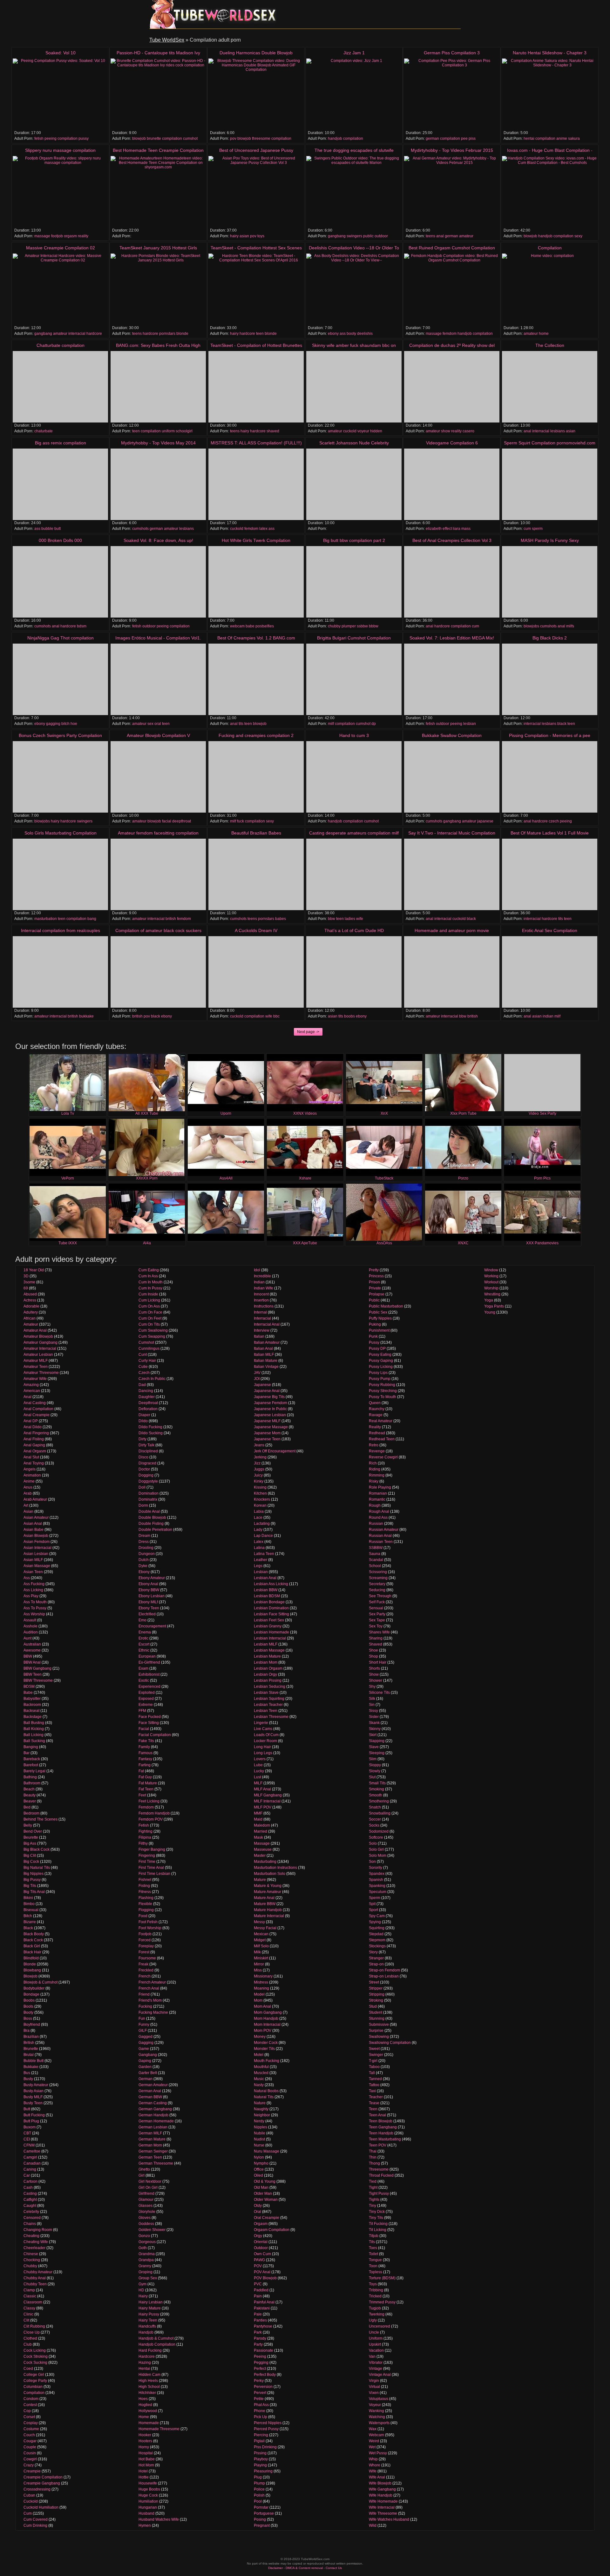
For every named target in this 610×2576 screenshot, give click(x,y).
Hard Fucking (150, 2350)
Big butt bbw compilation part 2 (354, 540)
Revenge (377, 1451)
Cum (28, 2513)
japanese (485, 821)
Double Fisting (151, 1524)
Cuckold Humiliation (41, 2507)
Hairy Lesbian (151, 2302)
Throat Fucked (381, 2175)
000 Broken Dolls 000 (60, 540)
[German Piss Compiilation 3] (452, 94)
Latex (259, 1542)
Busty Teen (33, 2103)
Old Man (261, 2187)
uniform (168, 431)
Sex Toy (376, 1626)
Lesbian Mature (267, 1656)
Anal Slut (31, 1457)
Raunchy (377, 1409)
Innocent (261, 1294)
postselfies (265, 626)
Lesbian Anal (265, 1578)
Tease (374, 2103)
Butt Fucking (34, 2115)
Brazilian (31, 2037)
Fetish (144, 1825)
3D (26, 1276)
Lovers (260, 1759)
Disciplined (148, 1451)
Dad (142, 1385)
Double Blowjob (152, 1518)
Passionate (264, 2350)
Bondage (31, 1994)
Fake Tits (146, 1741)
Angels (30, 1469)
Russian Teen (381, 1542)
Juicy (258, 1475)
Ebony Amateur (152, 1578)
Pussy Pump (380, 1379)
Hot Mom (146, 2465)
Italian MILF (264, 1355)
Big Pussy (32, 1880)
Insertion (261, 1300)
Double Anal (149, 1511)
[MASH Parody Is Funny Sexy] (550, 582)
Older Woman (266, 2200)
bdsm (82, 626)
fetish (39, 139)
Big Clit (30, 1856)
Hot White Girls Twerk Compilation (256, 540)
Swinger (376, 2055)
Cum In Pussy (150, 1288)
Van (372, 2356)
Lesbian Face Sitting (271, 1614)
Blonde (30, 1964)
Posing (260, 2519)
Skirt (373, 1735)
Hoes (143, 2399)
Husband (146, 2513)
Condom (31, 2399)
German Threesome (156, 2163)
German (146, 2079)
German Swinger (153, 2151)
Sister (374, 1717)
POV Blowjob (265, 2278)
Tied (373, 2181)
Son (372, 1862)
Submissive (379, 2025)
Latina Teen (264, 1554)
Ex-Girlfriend (149, 1662)
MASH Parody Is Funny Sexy (550, 540)
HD (141, 2290)
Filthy (143, 1843)
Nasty (259, 2085)
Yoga (489, 1300)
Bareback (32, 1759)
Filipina (145, 1837)
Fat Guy (145, 1777)
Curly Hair (147, 1361)
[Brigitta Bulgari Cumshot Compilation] (354, 679)
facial (167, 821)
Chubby (30, 2266)
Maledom (262, 1825)
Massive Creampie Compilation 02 (61, 248)
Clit (26, 2320)
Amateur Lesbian (38, 1355)
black (562, 724)
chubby (334, 626)
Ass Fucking (34, 1584)
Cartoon (30, 2181)
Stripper (376, 1988)
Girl (142, 2175)
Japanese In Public (270, 1409)
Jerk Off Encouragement (275, 1451)
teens (430, 236)
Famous (146, 1753)
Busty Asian (34, 2091)
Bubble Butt (34, 2061)
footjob (57, 236)
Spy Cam (377, 1916)
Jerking (260, 1457)
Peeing (260, 2356)
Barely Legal (34, 1771)
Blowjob (30, 1976)
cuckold (350, 431)
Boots (28, 2006)
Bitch (28, 1916)
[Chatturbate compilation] (60, 387)
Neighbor (262, 2115)
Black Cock (33, 1940)
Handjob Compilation (157, 2344)
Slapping (377, 1741)
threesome (261, 139)
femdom (450, 334)
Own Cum (262, 2254)
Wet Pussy (378, 2453)
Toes (373, 2248)
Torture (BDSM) (382, 2278)
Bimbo (29, 1904)
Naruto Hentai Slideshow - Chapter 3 (550, 53)
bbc (276, 1016)
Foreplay (146, 1946)
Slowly (375, 1771)
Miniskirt (261, 1958)
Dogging (146, 1475)
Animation (32, 1475)
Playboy (261, 2459)
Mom (258, 2000)
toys (261, 236)
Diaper (144, 1415)
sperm (537, 529)
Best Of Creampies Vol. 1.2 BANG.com (256, 638)
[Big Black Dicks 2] (550, 679)
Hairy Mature (150, 2308)
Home (144, 2417)
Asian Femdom (37, 1542)
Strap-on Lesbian (384, 1976)
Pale (258, 2314)
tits (241, 724)
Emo (142, 1620)
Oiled (258, 2175)
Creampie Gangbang (42, 2483)
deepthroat (182, 821)
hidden (376, 431)
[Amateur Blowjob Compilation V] (158, 777)
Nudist (259, 2139)
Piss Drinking (265, 2447)
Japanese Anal (267, 1391)
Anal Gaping (34, 1445)
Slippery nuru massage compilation (60, 150)
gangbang (337, 236)
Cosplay (31, 2423)
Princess (376, 1276)
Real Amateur (381, 1421)
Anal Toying (34, 1463)
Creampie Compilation (43, 2477)
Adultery (31, 1312)
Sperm (375, 1898)
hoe (74, 724)
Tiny (373, 2206)
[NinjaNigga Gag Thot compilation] (60, 679)
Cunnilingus (149, 1349)
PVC (258, 2284)
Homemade (149, 2423)
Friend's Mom (150, 2000)
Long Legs (263, 1753)
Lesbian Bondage (269, 1602)
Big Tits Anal (34, 1892)
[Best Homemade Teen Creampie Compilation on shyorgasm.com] (158, 192)
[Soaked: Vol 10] (60, 94)
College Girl (34, 2375)
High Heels (148, 2381)
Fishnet (145, 1880)
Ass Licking (33, 1590)
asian (244, 236)
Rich (373, 1463)
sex (150, 724)
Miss (258, 1970)
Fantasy (145, 1759)
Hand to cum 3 (354, 735)
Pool (258, 2501)
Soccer (375, 1819)
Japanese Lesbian (270, 1415)
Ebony (144, 1572)
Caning (30, 2169)
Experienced (149, 1687)
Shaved (376, 1644)
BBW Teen (33, 1674)
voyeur (363, 431)
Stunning (377, 2018)
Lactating (262, 1524)
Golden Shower (152, 2230)
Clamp (29, 2290)
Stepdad (376, 1934)
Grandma (147, 2254)
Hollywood (148, 2411)
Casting (30, 2194)
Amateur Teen (36, 1367)
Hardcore (147, 2356)
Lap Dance (263, 1536)
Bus (27, 2073)
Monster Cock (266, 2043)
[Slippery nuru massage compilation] (60, 192)
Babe (28, 1693)
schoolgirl (184, 431)
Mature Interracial (269, 1916)
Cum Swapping (152, 1336)
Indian (259, 1282)
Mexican (261, 1934)
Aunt (27, 1638)
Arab (28, 1493)
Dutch (144, 1560)
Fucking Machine (153, 2012)
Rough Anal (379, 1511)
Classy (29, 2308)
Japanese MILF (267, 1421)
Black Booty (34, 1934)
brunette (154, 139)
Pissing (260, 2453)
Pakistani (262, 2308)
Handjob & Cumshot (156, 2338)
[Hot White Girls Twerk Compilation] (256, 582)
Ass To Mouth (35, 1602)
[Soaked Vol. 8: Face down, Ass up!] (158, 582)
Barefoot (31, 1765)
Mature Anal (264, 1898)
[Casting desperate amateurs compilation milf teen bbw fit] (354, 874)
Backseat (31, 1711)
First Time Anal (151, 1868)
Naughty (261, 2109)
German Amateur (153, 2085)
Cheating (31, 2236)
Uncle (374, 2332)
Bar (27, 1753)
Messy (259, 1922)
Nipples (261, 2127)
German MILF (150, 2133)
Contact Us (334, 2568)
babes (281, 919)
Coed (28, 2369)
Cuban (29, 2495)
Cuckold (31, 2501)
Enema (145, 1632)
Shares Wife (379, 1632)
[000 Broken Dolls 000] (60, 582)
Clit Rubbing (34, 2326)
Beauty (30, 1795)
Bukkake (31, 2067)
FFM (142, 1711)
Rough (375, 1505)
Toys (373, 2284)
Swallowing (379, 2037)
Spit (372, 1904)
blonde (182, 334)
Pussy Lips (378, 1373)
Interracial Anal (267, 1324)
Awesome (32, 1650)
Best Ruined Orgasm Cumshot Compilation (452, 248)
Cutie (143, 1367)
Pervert (260, 2393)
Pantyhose (263, 2326)
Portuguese (264, 2513)
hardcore (94, 334)
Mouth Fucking (267, 2061)
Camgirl (30, 2157)
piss (472, 139)
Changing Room (38, 2230)
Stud (373, 2006)
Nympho (261, 2163)
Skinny (375, 1729)
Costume (31, 2429)
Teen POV (378, 2145)
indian (548, 1016)
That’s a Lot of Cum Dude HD (354, 930)
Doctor (144, 1469)
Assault (30, 1620)
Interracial (262, 1318)
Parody (260, 2338)
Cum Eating (149, 1270)
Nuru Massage (267, 2151)
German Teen (150, 2157)
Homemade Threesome (159, 2429)
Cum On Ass (149, 1306)
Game (144, 2049)
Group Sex (148, 2278)
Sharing (376, 1638)
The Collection (550, 345)
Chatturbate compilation (61, 345)
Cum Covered (36, 2519)
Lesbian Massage (269, 1650)
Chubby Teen (35, 2284)
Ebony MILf (148, 1602)
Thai (373, 2151)
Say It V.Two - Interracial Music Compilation (452, 833)
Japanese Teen (267, 1439)
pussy (84, 139)
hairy (234, 236)
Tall (372, 2073)
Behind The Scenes (41, 1819)
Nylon (259, 2157)
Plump (259, 2483)
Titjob (374, 2236)
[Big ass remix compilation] (60, 484)
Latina (259, 1548)
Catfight (30, 2200)
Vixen (374, 2393)
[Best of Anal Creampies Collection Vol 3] (452, 582)
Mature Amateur (268, 1892)
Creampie (32, 2471)
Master (260, 1856)
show (446, 431)
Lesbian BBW (266, 1590)
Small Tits (377, 1783)
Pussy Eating (380, 1355)
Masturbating (265, 1862)
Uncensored (380, 2326)
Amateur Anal (35, 1330)
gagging (53, 724)
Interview (262, 1330)
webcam (237, 626)
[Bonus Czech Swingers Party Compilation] (60, 777)
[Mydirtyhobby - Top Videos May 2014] (158, 484)
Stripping (377, 1994)
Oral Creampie (267, 2218)
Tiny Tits (376, 2218)
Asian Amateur (36, 1518)
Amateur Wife (35, 1379)
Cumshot (146, 1342)
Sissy (373, 1711)
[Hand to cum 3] (354, 777)
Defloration (148, 1409)
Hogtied (145, 2405)
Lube (258, 1765)
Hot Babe (147, 2459)
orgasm (70, 236)
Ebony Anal (148, 1584)
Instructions (264, 1306)
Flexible (145, 1904)
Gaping (145, 2061)
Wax (373, 2429)
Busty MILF (33, 2097)
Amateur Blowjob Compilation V (158, 735)
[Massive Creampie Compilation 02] (60, 289)
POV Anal (262, 2272)
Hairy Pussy (149, 2314)
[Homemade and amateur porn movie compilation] (452, 972)
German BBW (150, 2097)
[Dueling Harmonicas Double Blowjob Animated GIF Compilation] (256, 94)
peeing (51, 139)
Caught (30, 2206)
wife (360, 919)
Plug (258, 2477)
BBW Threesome (38, 1680)
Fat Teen (146, 1789)
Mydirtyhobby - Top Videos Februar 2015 (452, 150)
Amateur (31, 1324)
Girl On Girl (148, 2187)
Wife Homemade (383, 2501)
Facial (144, 1729)
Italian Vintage (266, 1367)
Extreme (146, 1705)
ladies (350, 919)
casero (468, 431)
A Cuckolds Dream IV (256, 930)
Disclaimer (275, 2568)
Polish (259, 2495)
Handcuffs (147, 2326)
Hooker (145, 2435)
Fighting (146, 1831)
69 (26, 1288)
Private (375, 1288)
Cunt (143, 1355)
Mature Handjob (268, 1910)
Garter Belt (148, 2073)
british (171, 919)
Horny (144, 2447)
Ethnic (144, 1650)
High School (149, 2387)
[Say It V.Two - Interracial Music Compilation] (452, 874)
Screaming (378, 1578)
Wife (373, 2471)
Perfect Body (265, 2375)
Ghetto (144, 2169)
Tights (374, 2200)
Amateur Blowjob (38, 1336)
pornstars (167, 334)
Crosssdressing (37, 2489)
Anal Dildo (33, 1427)
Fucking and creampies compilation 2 (256, 735)
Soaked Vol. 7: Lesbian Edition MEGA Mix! (452, 638)
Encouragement (152, 1626)
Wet (372, 2447)
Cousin (30, 2453)
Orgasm (261, 2224)
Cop (27, 2411)
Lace (258, 1518)
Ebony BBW (149, 1590)
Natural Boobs (266, 2091)
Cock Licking (35, 2350)
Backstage (33, 1717)
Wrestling (492, 1294)
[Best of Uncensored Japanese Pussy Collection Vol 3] (256, 192)
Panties (260, 2320)
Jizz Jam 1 (354, 53)
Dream (144, 1536)
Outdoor (261, 2248)
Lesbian (261, 1572)
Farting (145, 1765)
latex (263, 529)
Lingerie (261, 1723)
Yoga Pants (494, 1306)
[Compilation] (550, 289)
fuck (241, 821)
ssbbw (362, 626)
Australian (32, 1644)
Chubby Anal (35, 2278)
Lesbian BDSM (267, 1596)
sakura (574, 139)
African (30, 1318)
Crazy (29, 2465)
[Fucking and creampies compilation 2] (256, 777)
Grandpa (146, 2260)
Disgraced (147, 1463)
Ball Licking (34, 1735)
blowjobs (531, 626)
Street (374, 1982)
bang (92, 919)
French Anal (149, 1988)
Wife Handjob (381, 2495)
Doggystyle (148, 1481)
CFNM (29, 2145)
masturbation (46, 919)
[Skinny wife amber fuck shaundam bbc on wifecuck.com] (354, 387)
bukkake (86, 1016)
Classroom (33, 2302)
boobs (349, 1016)
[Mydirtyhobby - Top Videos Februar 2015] (452, 192)
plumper (349, 626)
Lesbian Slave (266, 1693)
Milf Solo (261, 1946)
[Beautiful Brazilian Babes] (256, 874)
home (544, 334)
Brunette (31, 2049)
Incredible (262, 1276)
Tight (373, 2187)
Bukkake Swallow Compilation (452, 735)
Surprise (376, 2031)
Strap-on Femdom (384, 1970)
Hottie (144, 2477)
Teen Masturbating (385, 2139)
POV (258, 2266)
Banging (31, 1747)
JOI (257, 1379)
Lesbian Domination (271, 1608)
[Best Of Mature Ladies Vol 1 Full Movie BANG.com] (550, 874)
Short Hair (378, 1662)
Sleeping (377, 1753)
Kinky (259, 1481)
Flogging (146, 1910)
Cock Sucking (35, 2363)
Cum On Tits (149, 1324)
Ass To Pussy (35, 1608)
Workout (491, 1282)
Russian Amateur (384, 1530)
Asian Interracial (37, 1548)
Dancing (146, 1391)
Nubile (260, 2133)
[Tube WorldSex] (213, 14)
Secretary (377, 1584)
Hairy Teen (148, 2320)
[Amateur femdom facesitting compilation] (158, 874)
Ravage (376, 1415)
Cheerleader (34, 2248)
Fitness (145, 1892)
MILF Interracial (267, 1801)
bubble (47, 529)
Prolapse (377, 1294)
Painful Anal (264, 2302)
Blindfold (31, 1958)
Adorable (31, 1306)
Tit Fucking (378, 2224)
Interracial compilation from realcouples (61, 930)
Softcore (376, 1837)
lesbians (558, 431)
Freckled (146, 1970)
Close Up (32, 2332)
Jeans (259, 1445)
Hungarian (148, 2507)
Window (491, 1270)
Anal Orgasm (35, 1451)
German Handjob (153, 2115)
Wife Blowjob (380, 2483)
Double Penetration (155, 1530)
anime (562, 139)
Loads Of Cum (266, 1735)
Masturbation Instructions (275, 1868)
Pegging (261, 2363)
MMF (258, 1813)
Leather (261, 1560)
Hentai (144, 2369)
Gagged (146, 2037)
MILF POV (263, 1807)
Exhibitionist (149, 1674)
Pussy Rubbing (382, 1385)
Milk (257, 1952)
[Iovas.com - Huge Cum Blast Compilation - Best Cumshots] (550, 192)
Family (144, 1747)
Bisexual (31, 1910)
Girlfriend (146, 2194)
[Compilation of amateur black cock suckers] (158, 972)
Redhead (377, 1433)
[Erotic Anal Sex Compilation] (550, 972)
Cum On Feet (150, 1318)
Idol (257, 1270)
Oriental (261, 2242)
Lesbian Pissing (268, 1680)
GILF (143, 2031)
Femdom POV (151, 1819)
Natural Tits (264, 2097)
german (432, 139)
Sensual (376, 1608)
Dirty (142, 1439)
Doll (142, 1487)
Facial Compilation (155, 1735)
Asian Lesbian (36, 1554)
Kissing (260, 1487)
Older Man (263, 2194)
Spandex (377, 1874)
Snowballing (380, 1813)
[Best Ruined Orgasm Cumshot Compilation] (452, 289)
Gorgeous (147, 2242)
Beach (29, 1789)
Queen (375, 1403)
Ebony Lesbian (152, 1596)
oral (158, 724)
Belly (28, 1825)
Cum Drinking (35, 2525)
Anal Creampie (37, 1415)
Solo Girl (376, 1849)
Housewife (148, 2483)
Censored (32, 2218)
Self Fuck (377, 1602)
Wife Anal (377, 2477)
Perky (259, 2381)
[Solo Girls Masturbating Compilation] (60, 874)
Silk (372, 1699)
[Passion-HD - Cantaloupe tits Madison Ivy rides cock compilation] (158, 94)
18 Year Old (34, 1270)
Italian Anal (263, 1349)
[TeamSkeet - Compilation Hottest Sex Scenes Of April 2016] (256, 289)
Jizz (257, 1463)
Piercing (261, 2435)
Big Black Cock (37, 1849)
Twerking (377, 2314)
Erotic (143, 1638)
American (32, 1391)
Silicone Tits (379, 1693)
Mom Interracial (267, 2025)
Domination (149, 1493)
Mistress (261, 1982)
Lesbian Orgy (265, 1674)
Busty (28, 2079)
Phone (260, 2411)
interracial (77, 334)
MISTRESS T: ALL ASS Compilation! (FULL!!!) (256, 443)
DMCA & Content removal (304, 2568)
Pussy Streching (383, 1391)
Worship (491, 1288)
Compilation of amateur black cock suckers (158, 930)
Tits (372, 2242)
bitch (65, 724)
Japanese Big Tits (269, 1397)
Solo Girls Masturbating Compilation (61, 833)
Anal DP (31, 1421)
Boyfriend (32, 2025)
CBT (27, 2133)
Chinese (31, 2254)
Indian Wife (264, 1288)
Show (374, 1674)
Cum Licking (149, 1300)
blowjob (139, 139)
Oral (258, 2212)
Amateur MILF (36, 1361)
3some (29, 1282)
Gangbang (148, 2055)
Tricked (375, 2296)
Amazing (31, 1385)
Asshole (30, 1626)
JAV (257, 1373)
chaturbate (44, 431)
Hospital (146, 2453)
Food (143, 1916)
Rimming (377, 1475)
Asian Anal (33, 1524)
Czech (144, 1373)
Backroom (32, 1705)
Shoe (373, 1650)
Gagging (146, 2043)
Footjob (145, 1934)
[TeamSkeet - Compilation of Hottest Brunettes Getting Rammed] (256, 387)
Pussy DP (377, 1349)
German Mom (150, 2145)
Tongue (375, 2260)
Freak (143, 1964)
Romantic (377, 1499)
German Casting (153, 2103)
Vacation (376, 2350)
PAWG (259, 2260)
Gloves (145, 2218)
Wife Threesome (383, 2513)
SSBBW (376, 1548)
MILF (258, 1783)
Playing (260, 2465)
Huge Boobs (149, 2489)
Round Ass (378, 1518)
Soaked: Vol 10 (61, 53)
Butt (27, 2109)
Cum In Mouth (151, 1282)
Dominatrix (148, 1499)
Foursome (147, 1958)
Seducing (377, 1590)
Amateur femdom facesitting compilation (158, 833)
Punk (373, 1336)
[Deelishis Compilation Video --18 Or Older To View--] (354, 289)
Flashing (146, 1898)
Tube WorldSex (167, 40)
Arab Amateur (35, 1499)
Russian (376, 1524)
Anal (27, 1397)
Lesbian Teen (266, 1711)
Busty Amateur (36, 2085)
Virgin (374, 2381)
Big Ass (30, 1843)
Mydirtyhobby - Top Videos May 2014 (158, 443)
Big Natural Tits (37, 1868)
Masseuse (263, 1849)
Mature (260, 1880)
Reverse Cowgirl (383, 1457)
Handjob (146, 2332)
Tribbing (376, 2290)
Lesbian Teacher (268, 1705)
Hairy (143, 2296)
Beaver (30, 1801)
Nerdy (259, 2121)
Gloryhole (147, 2212)
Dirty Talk (146, 1445)
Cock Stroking (36, 2356)
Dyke (143, 1566)
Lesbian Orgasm (268, 1668)
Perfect (260, 2369)
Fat (141, 1771)
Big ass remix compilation (61, 443)
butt (58, 529)
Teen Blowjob (381, 2121)
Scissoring (378, 1572)
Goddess (146, 2224)
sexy (578, 236)
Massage (262, 1843)
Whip (373, 2459)
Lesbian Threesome (271, 1717)
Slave (374, 1747)
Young (490, 1312)
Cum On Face (150, 1312)
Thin (373, 2157)
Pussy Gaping (381, 1361)
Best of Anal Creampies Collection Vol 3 (452, 540)
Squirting (377, 1928)
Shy (372, 1687)
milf (331, 724)
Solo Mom (378, 1856)
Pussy (374, 1342)
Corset (29, 2417)
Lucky (259, 1771)
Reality (375, 1427)
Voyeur (375, 2405)
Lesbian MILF (266, 1644)
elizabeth (434, 529)
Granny (145, 2266)
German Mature (152, 2139)
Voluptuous (379, 2399)
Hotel (143, 2471)
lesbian (470, 724)
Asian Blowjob (36, 1536)
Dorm (143, 1505)
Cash (28, 2187)
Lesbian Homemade (271, 1632)
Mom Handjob (266, 2018)
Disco (143, 1457)
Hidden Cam (149, 2375)
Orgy (258, 2236)
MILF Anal (262, 1789)
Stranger (376, 1958)
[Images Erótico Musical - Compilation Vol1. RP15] (158, 679)
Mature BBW (265, 1904)
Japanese (262, 1385)
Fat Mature (148, 1783)
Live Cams (263, 1729)
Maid (258, 1819)
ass (343, 334)
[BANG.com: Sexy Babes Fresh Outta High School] (158, 387)
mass (466, 529)
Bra (27, 2031)
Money (260, 2037)
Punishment (379, 1330)
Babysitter (32, 1699)
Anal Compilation (38, 1409)
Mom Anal (262, 2006)
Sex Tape (377, 1620)
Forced (145, 1940)
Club (28, 2344)
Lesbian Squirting (269, 1699)
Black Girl (32, 1946)
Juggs (259, 1469)
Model (259, 1994)
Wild (373, 2525)
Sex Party (377, 1614)
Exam (143, 1668)
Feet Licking (149, 1801)
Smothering (379, 1801)
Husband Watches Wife (159, 2519)
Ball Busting (34, 1723)
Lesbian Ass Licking (271, 1584)
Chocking (32, 2260)
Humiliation (148, 2501)
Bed (27, 1807)
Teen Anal (377, 2115)
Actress (30, 1300)
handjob (335, 139)
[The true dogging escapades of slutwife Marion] (354, 192)
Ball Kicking (34, 1729)
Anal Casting (35, 1403)
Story (373, 1952)
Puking (375, 1324)
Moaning (261, 1988)
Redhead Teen (382, 1439)
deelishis (365, 334)
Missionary (263, 1976)
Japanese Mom (267, 1433)
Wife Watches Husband (389, 2519)
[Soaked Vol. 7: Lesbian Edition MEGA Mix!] (452, 679)
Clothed (30, 2338)
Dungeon (147, 1554)
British (29, 2043)
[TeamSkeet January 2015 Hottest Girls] (158, 289)
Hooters (145, 2441)
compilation (68, 139)
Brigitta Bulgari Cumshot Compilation (354, 638)
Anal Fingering (36, 1433)
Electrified (147, 1614)
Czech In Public (152, 1379)
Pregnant (262, 2525)
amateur (466, 236)
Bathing (30, 1777)
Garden (145, 2067)
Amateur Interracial (40, 1349)
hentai (529, 139)
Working (491, 1276)
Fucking (145, 2006)
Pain (258, 2296)
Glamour (146, 2200)
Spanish (376, 1880)
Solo (373, 1843)
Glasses (146, 2206)
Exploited (147, 1693)
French (145, 1976)
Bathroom (32, 1783)
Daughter (147, 1397)
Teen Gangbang (383, 2127)
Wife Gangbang (382, 2489)
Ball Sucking (34, 1741)
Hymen (145, 2525)
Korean (260, 1505)
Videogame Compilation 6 (452, 443)
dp (374, 724)
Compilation (550, 248)
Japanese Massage (271, 1427)
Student (376, 2012)
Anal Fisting (34, 1439)
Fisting (144, 1886)
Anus (28, 1487)
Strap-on (376, 1964)
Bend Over (33, 1831)
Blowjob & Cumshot (41, 1982)
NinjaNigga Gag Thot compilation (61, 638)
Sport (373, 1910)
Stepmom (377, 1940)
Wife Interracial (382, 2507)
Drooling (146, 1548)
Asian (28, 1511)
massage (42, 236)
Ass (27, 1578)
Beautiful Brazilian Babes (256, 833)
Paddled (261, 2290)
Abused (30, 1294)
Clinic (28, 2314)
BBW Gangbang (37, 1668)
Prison (374, 1282)
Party (258, 2344)
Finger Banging (152, 1849)
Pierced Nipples (268, 2423)
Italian (259, 1336)
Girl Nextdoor (150, 2181)
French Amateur (152, 1982)
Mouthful (261, 2067)
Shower (376, 1680)
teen (260, 334)
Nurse (259, 2145)
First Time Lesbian (154, 1874)
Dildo (143, 1421)
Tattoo (374, 2085)
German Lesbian (153, 2127)
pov (233, 139)
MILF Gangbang (268, 1795)
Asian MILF (33, 1560)
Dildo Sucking (151, 1433)
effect (447, 529)
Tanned (375, 2079)
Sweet (374, 2049)
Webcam (376, 2435)
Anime (29, 1481)
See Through (380, 1596)
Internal (260, 1312)
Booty (28, 2012)
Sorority (376, 1868)
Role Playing (380, 1487)
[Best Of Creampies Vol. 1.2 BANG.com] (256, 679)
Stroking (376, 2000)
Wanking (376, 2411)
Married (261, 1831)
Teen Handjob (381, 2133)
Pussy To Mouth (383, 1397)
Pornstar (261, 2507)
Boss (28, 2018)
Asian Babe (34, 1530)
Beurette (31, 1837)
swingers (354, 236)
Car (27, 2175)
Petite (259, 2399)
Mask (258, 1837)
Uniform (376, 2338)
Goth (143, 2248)
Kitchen (260, 1493)
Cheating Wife (36, 2242)
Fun (142, 2018)
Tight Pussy (379, 2194)
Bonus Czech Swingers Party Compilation (60, 735)
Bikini (28, 1898)
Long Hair (262, 1747)
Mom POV (263, 2031)
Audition (31, 1632)
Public (374, 1300)
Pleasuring (263, 2471)
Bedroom (31, 1813)
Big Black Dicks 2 (550, 638)
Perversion (263, 2387)
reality (83, 236)
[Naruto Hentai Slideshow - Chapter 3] (550, 94)
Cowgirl (30, 2459)
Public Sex (378, 1312)
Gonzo (144, 2236)
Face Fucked (150, 1717)
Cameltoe (32, 2151)
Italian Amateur (267, 1342)
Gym (142, 2284)
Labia (259, 1511)
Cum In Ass (148, 1276)
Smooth (376, 1795)
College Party (35, 2381)
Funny (144, 2025)
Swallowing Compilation (390, 2043)
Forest (144, 1952)
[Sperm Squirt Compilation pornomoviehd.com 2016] (550, 484)
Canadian (32, 2163)
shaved (273, 431)
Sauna (375, 1554)
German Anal (150, 2091)
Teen (373, 2109)
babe (250, 626)
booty (351, 334)
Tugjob (375, 2308)
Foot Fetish (148, 1922)
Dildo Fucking (150, 1427)
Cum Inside (148, 1294)
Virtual (374, 2387)
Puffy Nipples (380, 1318)
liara (457, 529)
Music (259, 2079)
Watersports (379, 2423)
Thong (374, 2163)
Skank (374, 1723)
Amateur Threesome (41, 1373)
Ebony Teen (149, 1608)
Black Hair (32, 1952)
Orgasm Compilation (272, 2230)
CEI (27, 2139)
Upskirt (375, 2344)
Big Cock (31, 1862)
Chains (30, 2224)
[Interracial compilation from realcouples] (60, 972)
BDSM (29, 1687)
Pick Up (261, 2417)
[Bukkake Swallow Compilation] (452, 777)
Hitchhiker (147, 2393)
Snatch (375, 1807)
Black (28, 1928)
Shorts (374, 1668)
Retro (374, 1445)
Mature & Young (268, 1886)
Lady (258, 1530)
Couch (29, 2435)
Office (259, 2169)
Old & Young (265, 2181)
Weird (374, 2441)
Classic (30, 2296)
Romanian (378, 1493)
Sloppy (375, 1765)
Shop (373, 1656)
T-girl (373, 2061)
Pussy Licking (381, 1367)
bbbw (374, 626)
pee (464, 139)
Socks (374, 1825)
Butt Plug (31, 2121)
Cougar (30, 2441)
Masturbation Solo (270, 1874)
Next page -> (308, 1032)
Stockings (377, 1946)
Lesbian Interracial (270, 1638)
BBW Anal (32, 1662)
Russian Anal (380, 1536)
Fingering (147, 1856)
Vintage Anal (380, 2375)
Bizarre (30, 1922)
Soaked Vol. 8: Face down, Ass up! (158, 540)
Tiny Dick (377, 2212)
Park (258, 2332)
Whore (375, 2465)
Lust (258, 1777)
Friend (144, 1994)
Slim (373, 1759)
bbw (332, 919)
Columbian (33, 2387)
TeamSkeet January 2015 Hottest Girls (158, 248)
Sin (372, 1705)
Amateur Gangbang (41, 1342)
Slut (372, 1777)
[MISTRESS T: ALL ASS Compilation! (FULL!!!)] (256, 484)
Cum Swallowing (153, 1330)
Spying (375, 1922)
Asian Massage (37, 1566)
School (375, 1566)
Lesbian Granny (268, 1626)
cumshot (190, 139)
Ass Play (31, 1596)
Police (259, 2489)
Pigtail (259, 2441)
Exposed (146, 1699)
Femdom (146, 1807)
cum (527, 529)
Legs (258, 1566)
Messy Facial (265, 1928)
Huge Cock (148, 2495)
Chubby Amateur (38, 2272)
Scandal (376, 1560)
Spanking (377, 1886)
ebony (333, 334)
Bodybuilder (34, 1988)
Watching (377, 2417)
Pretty (374, 1270)
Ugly (373, 2320)
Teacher (376, 2097)
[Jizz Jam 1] (354, 94)
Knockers (262, 1499)
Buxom (30, 2127)
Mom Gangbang (268, 2012)
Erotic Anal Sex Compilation (550, 930)
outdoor (381, 236)
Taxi (372, 2091)
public (368, 236)
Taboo (374, 2067)
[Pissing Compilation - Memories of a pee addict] (550, 777)
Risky (374, 1481)
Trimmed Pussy (382, 2302)
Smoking (376, 1789)
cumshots (140, 529)
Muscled (261, 2073)
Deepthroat (148, 1403)
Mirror (259, 1964)
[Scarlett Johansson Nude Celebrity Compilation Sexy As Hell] (354, 484)
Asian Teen (33, 1572)
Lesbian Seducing (270, 1687)
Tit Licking (378, 2230)
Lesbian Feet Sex (269, 1620)
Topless (376, 2272)
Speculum (378, 1892)
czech (554, 821)
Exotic (144, 1680)
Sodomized (379, 1831)
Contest (30, 2405)
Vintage (376, 2369)
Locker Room (265, 1741)
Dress (144, 1542)
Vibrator (376, 2363)
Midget (260, 1940)
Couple (30, 2447)
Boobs (29, 2000)
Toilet (373, 2254)
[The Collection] (550, 387)
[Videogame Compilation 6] (452, 484)
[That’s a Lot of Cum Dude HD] (354, 972)
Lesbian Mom (266, 1662)
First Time (147, 1862)
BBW (28, 1656)
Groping (146, 2272)
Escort (144, 1644)
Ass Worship (34, 1614)
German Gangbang (155, 2109)
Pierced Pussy (266, 2429)
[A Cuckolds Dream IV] (256, 972)
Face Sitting (149, 1723)
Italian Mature (266, 1361)
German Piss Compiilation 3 (452, 53)
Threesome (379, 2169)
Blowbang (32, 1970)
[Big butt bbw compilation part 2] (354, 582)
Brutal (29, 2055)
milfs (570, 626)
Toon (373, 2266)
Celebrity (31, 2212)
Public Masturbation (386, 1306)
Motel (259, 2055)
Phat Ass (261, 2405)
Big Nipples (34, 1874)
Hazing (145, 2363)
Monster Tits (264, 2049)
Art (26, 1505)
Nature (260, 2103)
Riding (375, 1469)
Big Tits (30, 1886)
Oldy (258, 2206)
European (147, 1656)
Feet (142, 1795)
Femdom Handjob (154, 1813)
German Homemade (156, 2121)
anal (440, 236)
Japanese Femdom (271, 1403)
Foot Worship (150, 1928)
